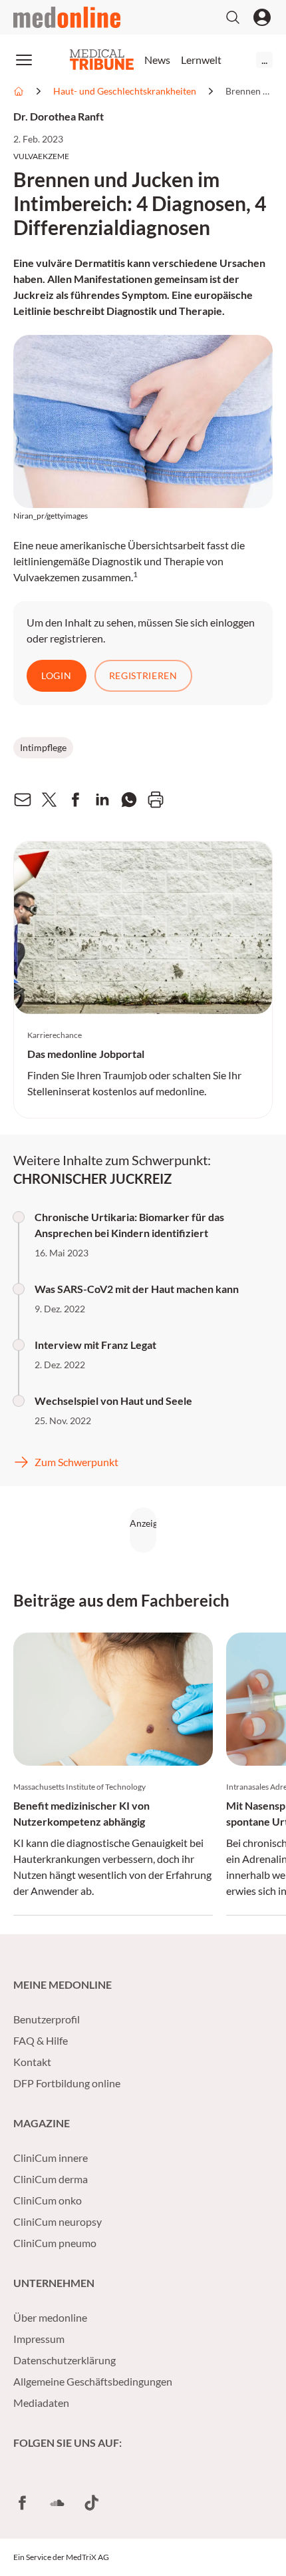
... (264, 60)
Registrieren (143, 675)
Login (57, 675)
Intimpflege (43, 747)
